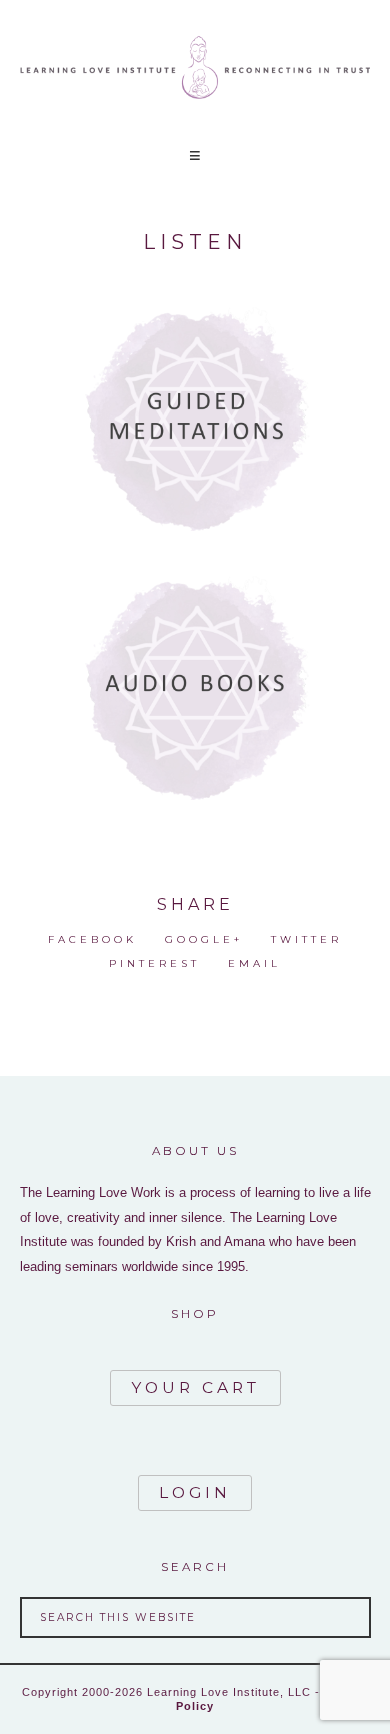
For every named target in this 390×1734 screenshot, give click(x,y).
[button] (195, 155)
